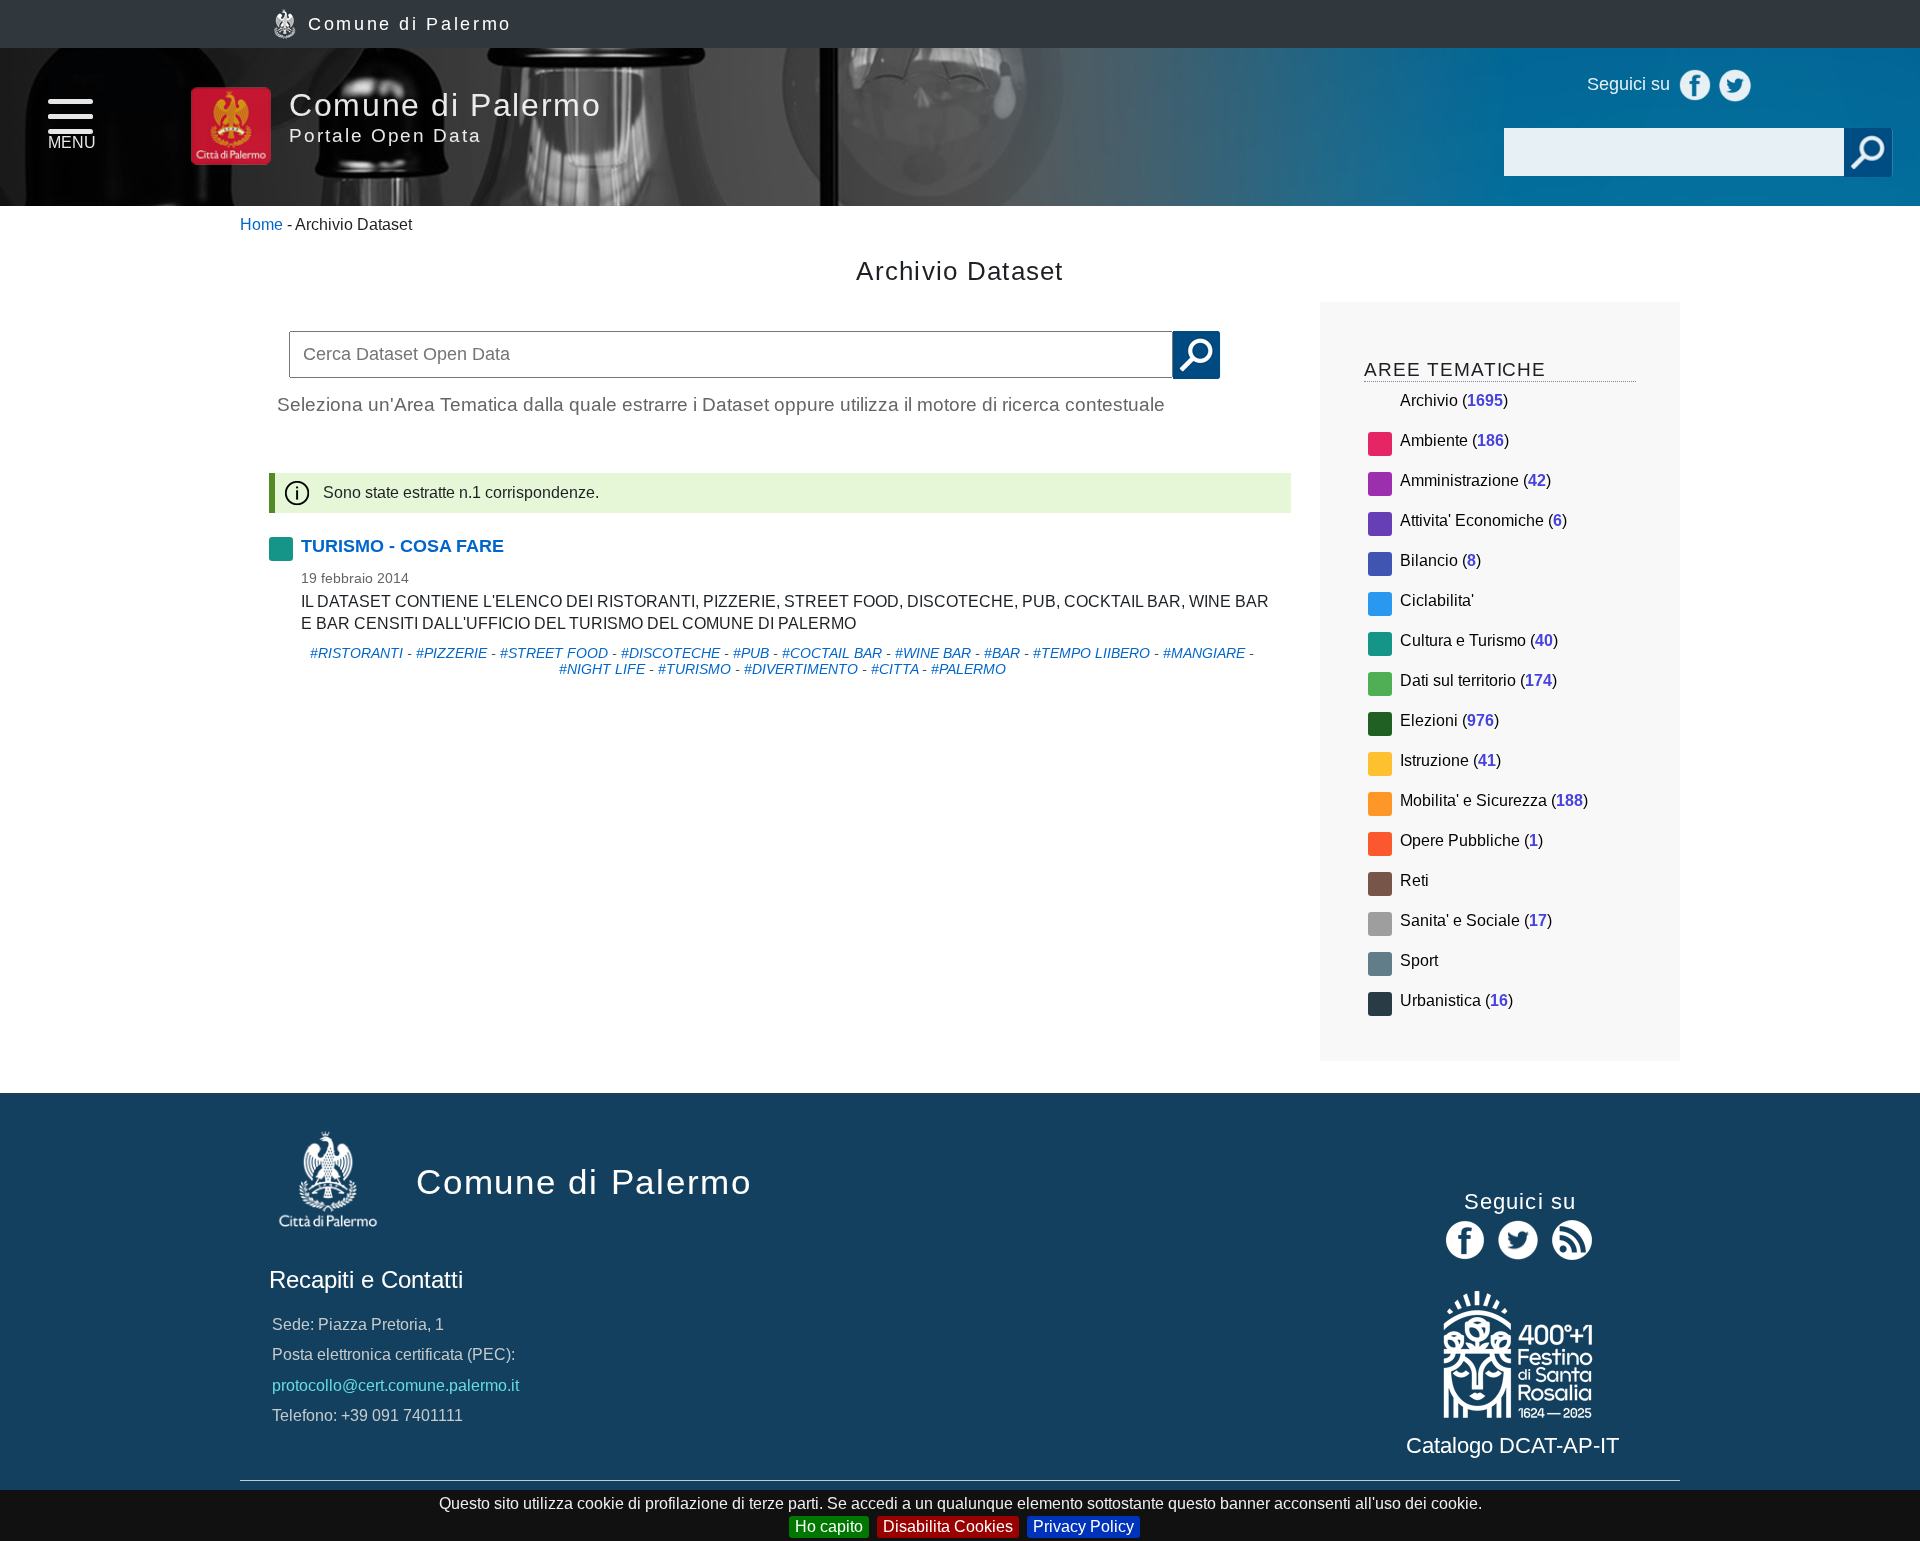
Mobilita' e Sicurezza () (1494, 800)
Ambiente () (1454, 440)
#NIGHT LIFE (602, 669)
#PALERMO (968, 669)
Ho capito (829, 1526)
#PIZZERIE (451, 653)
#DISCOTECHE (670, 653)
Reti (1414, 880)
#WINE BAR (933, 653)
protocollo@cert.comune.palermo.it (395, 1385)
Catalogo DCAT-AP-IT (1512, 1445)
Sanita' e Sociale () (1476, 920)
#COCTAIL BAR (832, 653)
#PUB (751, 653)
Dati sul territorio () (1478, 680)
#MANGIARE (1204, 653)
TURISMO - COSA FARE (402, 546)
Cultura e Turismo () (1479, 640)
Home (261, 224)
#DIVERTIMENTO (801, 669)
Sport (1419, 960)
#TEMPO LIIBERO (1091, 653)
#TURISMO (694, 669)
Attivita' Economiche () (1483, 520)
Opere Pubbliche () (1471, 840)
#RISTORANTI (356, 653)
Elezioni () (1449, 720)
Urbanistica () (1456, 1000)
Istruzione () (1450, 760)
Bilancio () (1440, 560)
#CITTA (894, 669)
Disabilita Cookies (948, 1526)
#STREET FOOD (554, 653)
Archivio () (1454, 400)
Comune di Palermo (410, 24)
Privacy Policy (1083, 1526)
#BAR (1002, 653)
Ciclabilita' (1437, 600)
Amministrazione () (1475, 480)
